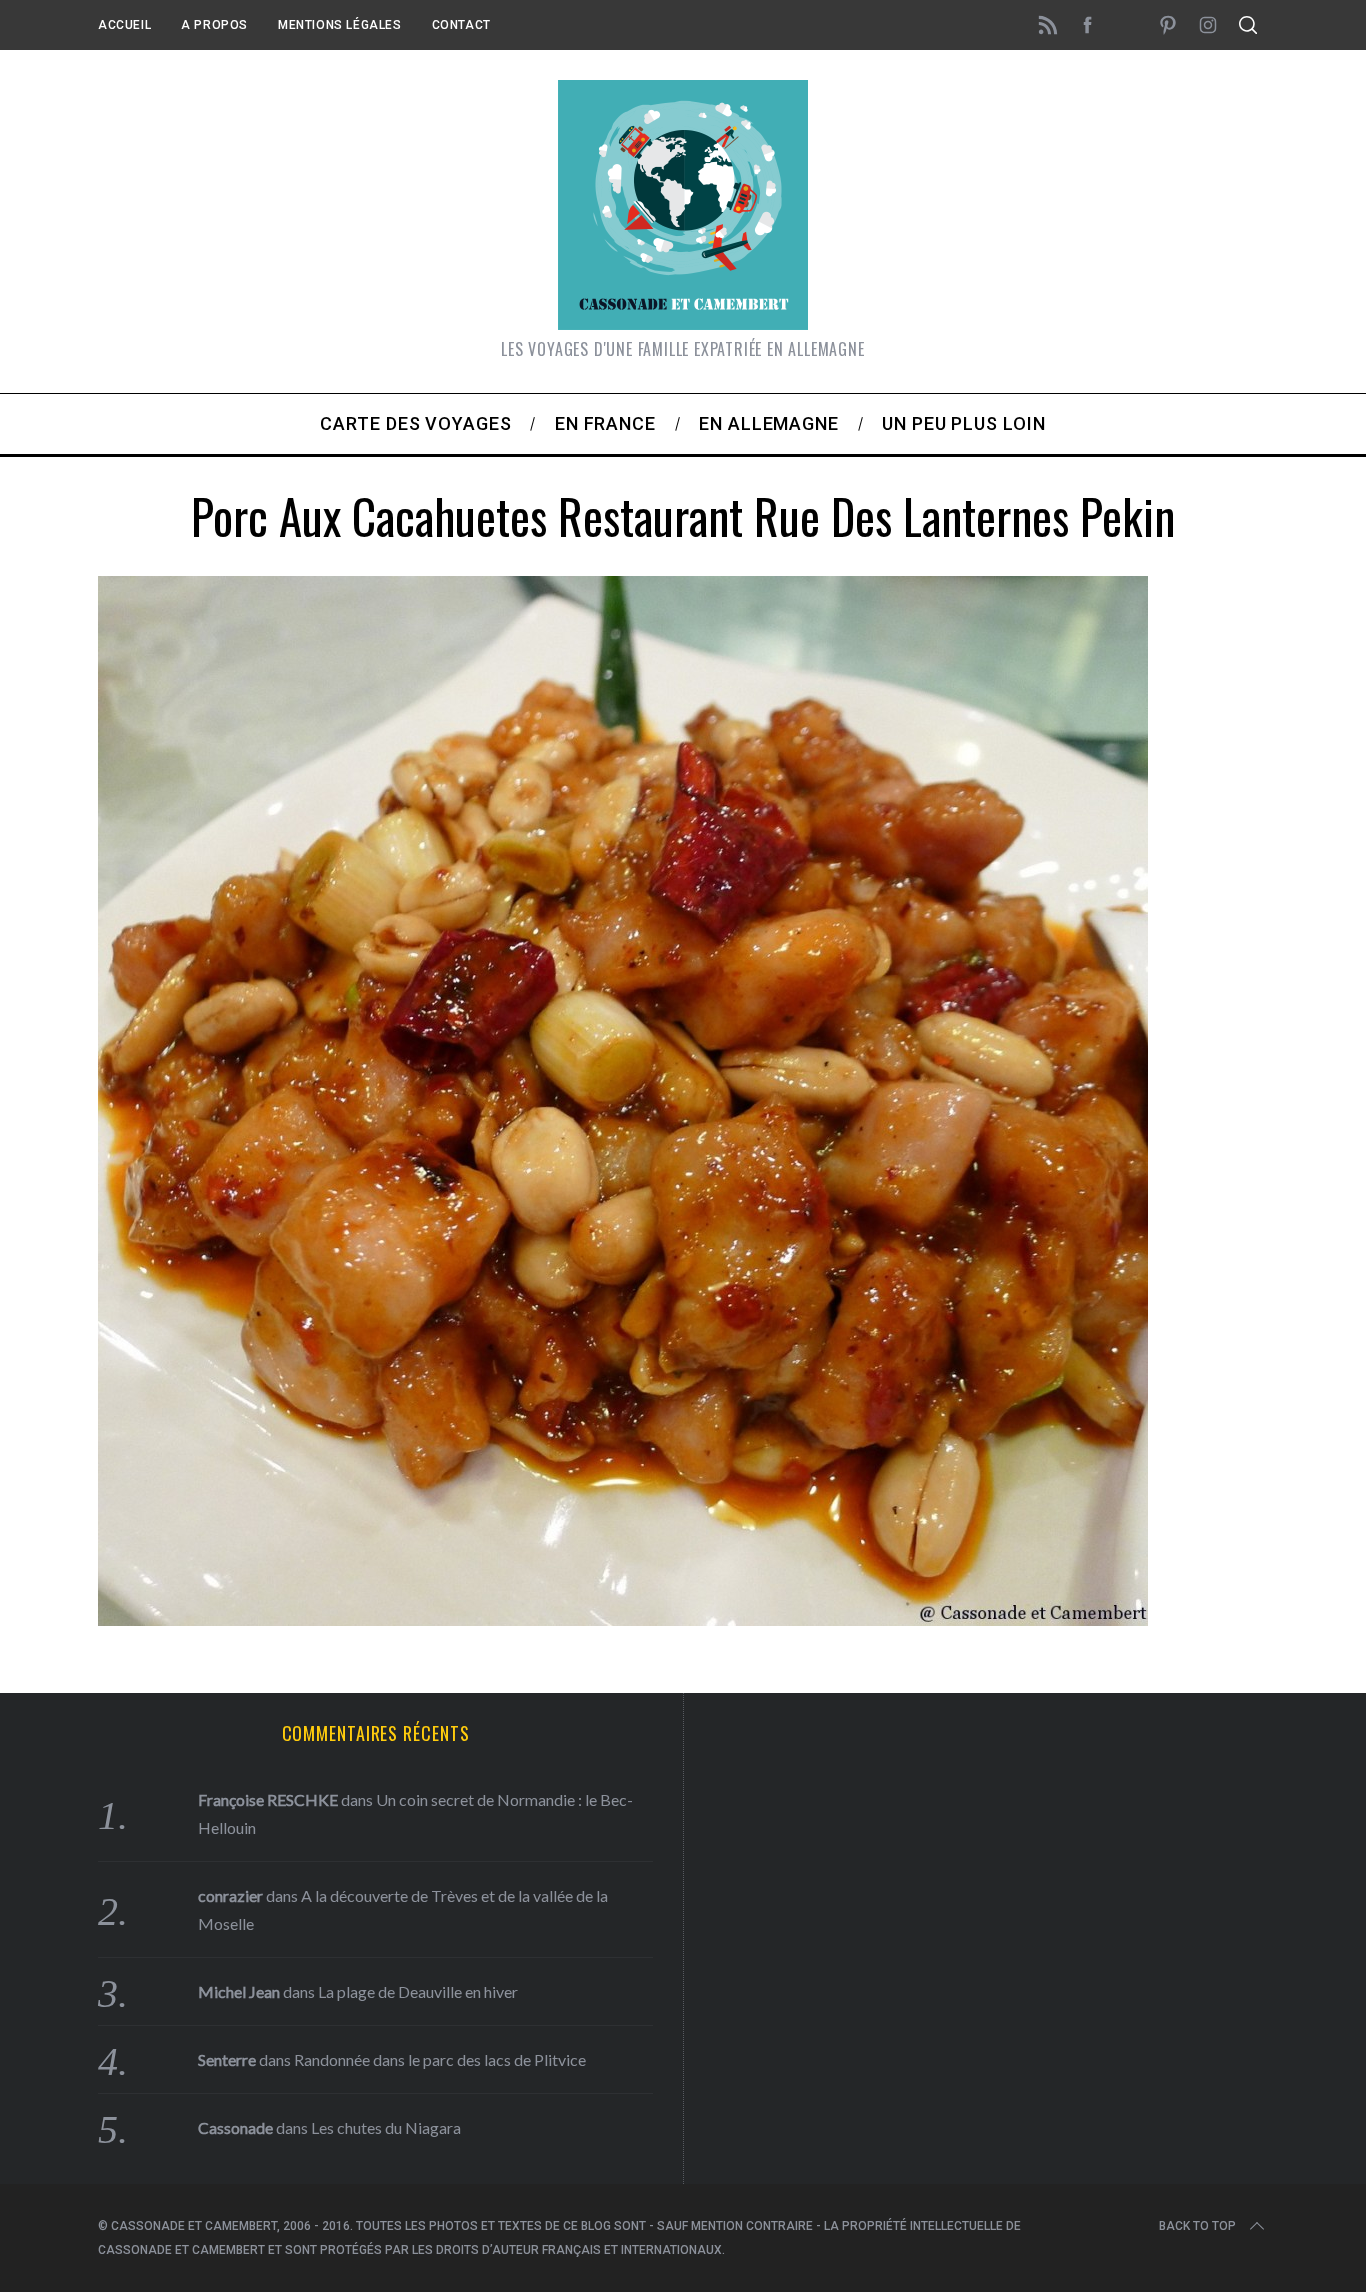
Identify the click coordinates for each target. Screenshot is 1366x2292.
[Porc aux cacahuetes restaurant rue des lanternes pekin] (623, 1619)
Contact (461, 25)
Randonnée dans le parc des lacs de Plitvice (440, 2059)
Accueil (124, 25)
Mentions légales (340, 25)
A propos (214, 25)
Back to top (1197, 2226)
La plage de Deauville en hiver (418, 1991)
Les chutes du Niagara (386, 2127)
